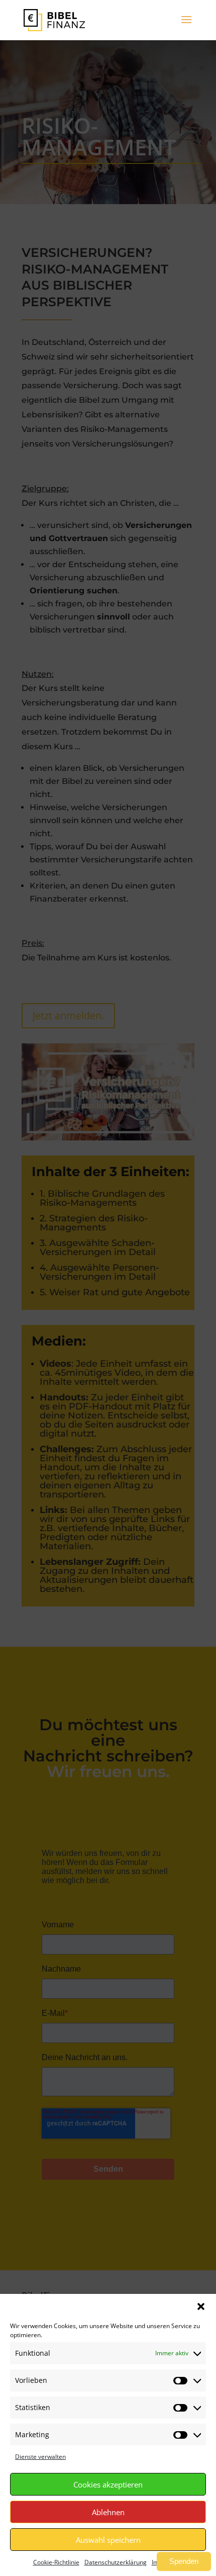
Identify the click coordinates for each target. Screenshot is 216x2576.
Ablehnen (108, 2512)
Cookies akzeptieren (108, 2484)
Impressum (168, 2562)
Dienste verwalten (40, 2457)
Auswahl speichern (108, 2540)
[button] (201, 2306)
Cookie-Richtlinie (56, 2562)
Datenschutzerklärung (116, 2562)
